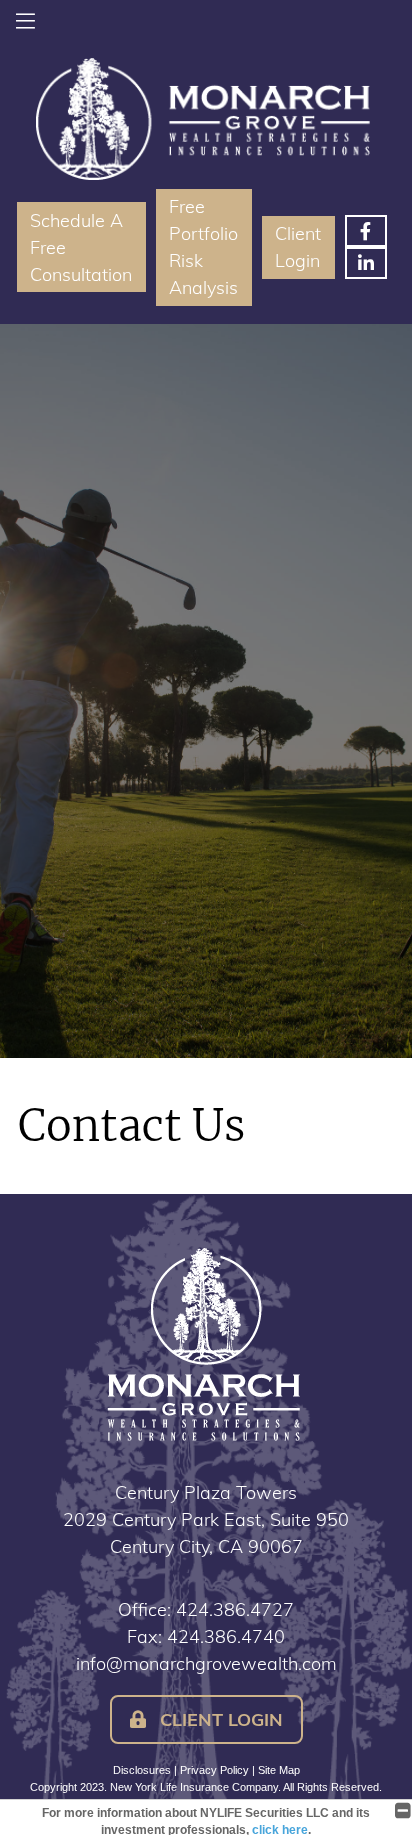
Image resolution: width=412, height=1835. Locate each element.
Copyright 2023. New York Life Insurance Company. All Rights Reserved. (206, 1787)
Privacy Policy (214, 1770)
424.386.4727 (235, 1609)
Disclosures (142, 1770)
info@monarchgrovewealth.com (206, 1663)
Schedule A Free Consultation (81, 247)
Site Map (279, 1770)
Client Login (298, 247)
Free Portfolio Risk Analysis (203, 247)
